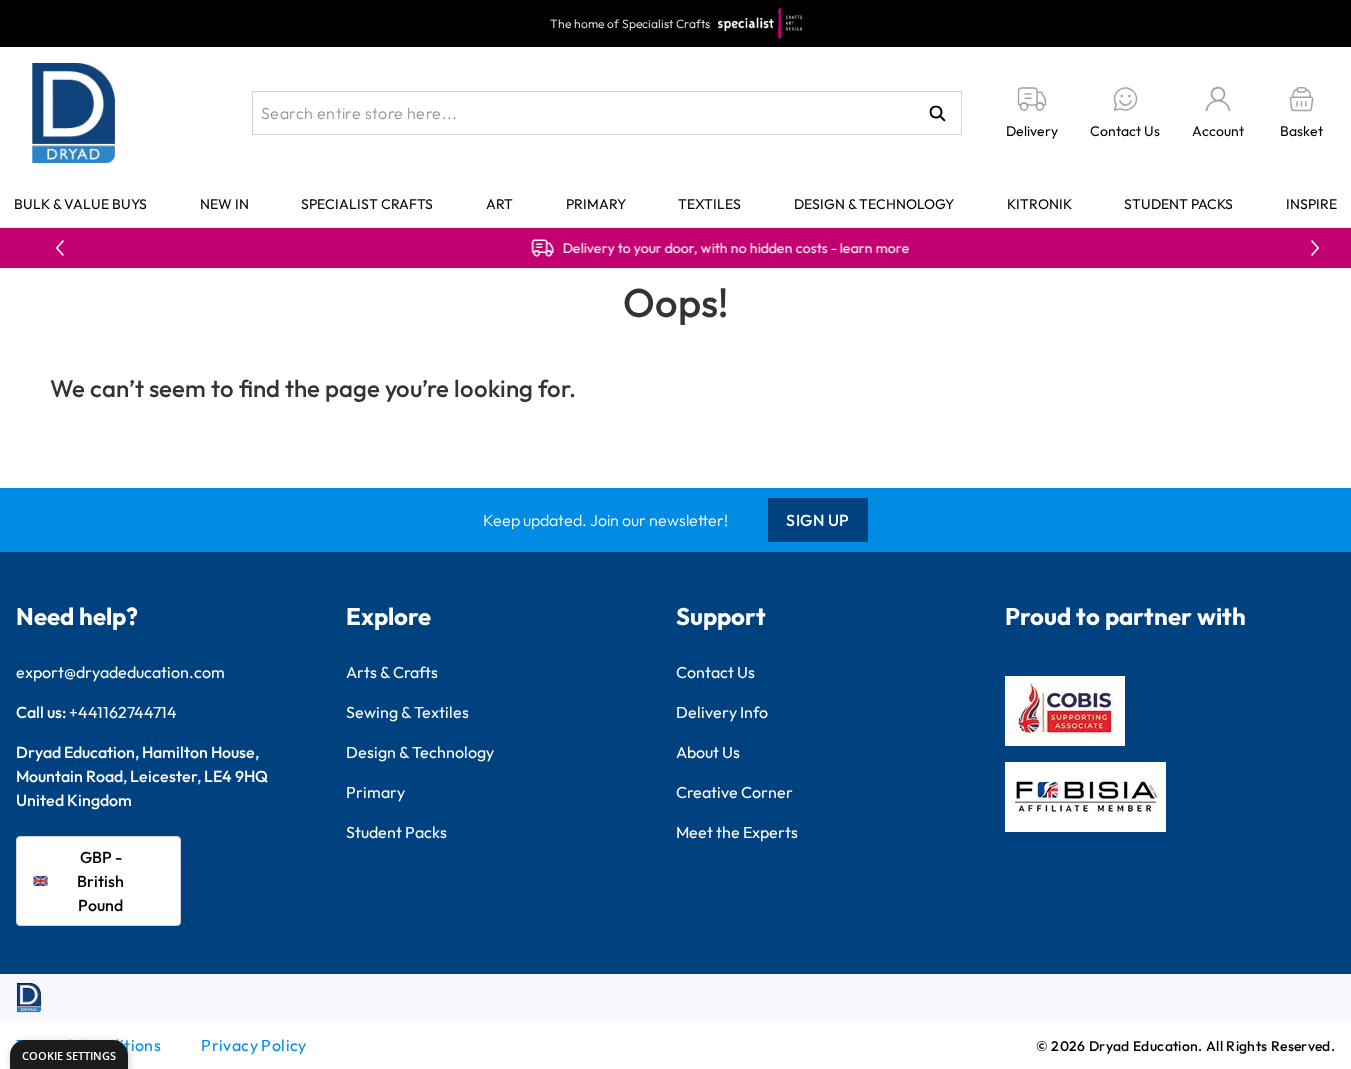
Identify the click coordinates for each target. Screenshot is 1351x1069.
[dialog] (69, 1054)
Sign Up (818, 520)
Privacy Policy (254, 1045)
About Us (708, 752)
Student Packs (1178, 204)
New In (224, 204)
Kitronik (1039, 204)
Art (499, 204)
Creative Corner (734, 792)
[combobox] (607, 113)
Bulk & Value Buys (80, 204)
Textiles (709, 204)
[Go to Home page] (74, 113)
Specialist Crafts (367, 204)
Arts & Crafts (392, 672)
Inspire (1311, 204)
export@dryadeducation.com (120, 672)
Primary (596, 204)
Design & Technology (874, 204)
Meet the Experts (737, 832)
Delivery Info (722, 712)
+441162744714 (123, 712)
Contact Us (715, 672)
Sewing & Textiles (407, 712)
